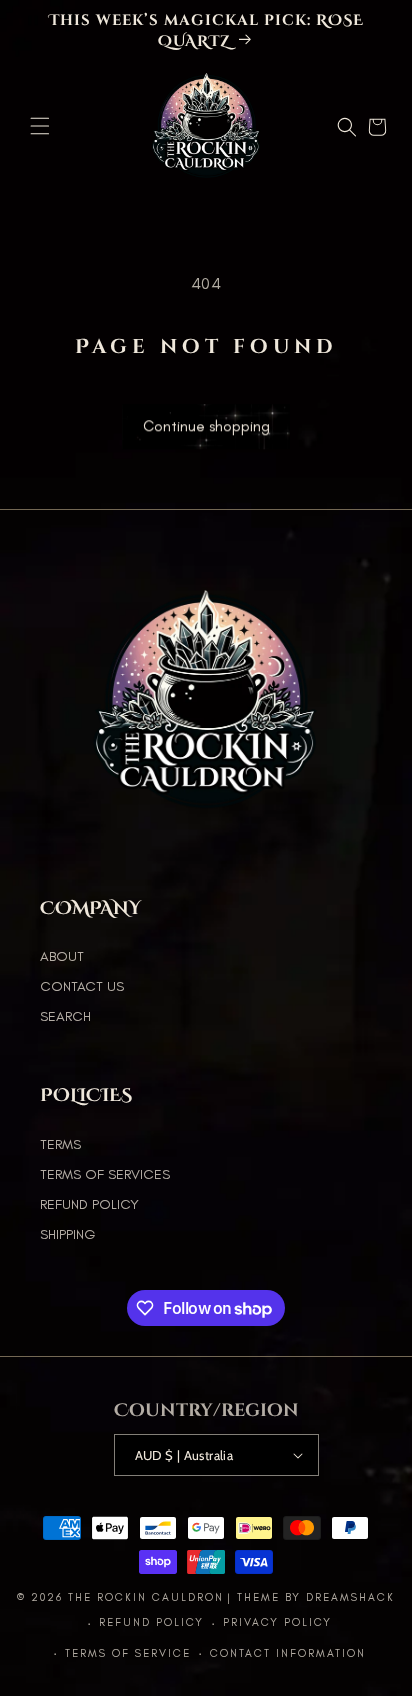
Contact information (288, 1653)
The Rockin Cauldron (146, 1597)
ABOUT (62, 956)
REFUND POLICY (89, 1204)
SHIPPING (67, 1234)
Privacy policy (277, 1622)
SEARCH (65, 1016)
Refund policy (151, 1622)
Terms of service (128, 1653)
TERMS (60, 1144)
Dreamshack (350, 1597)
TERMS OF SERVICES (105, 1174)
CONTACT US (82, 986)
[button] (40, 126)
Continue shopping (206, 428)
